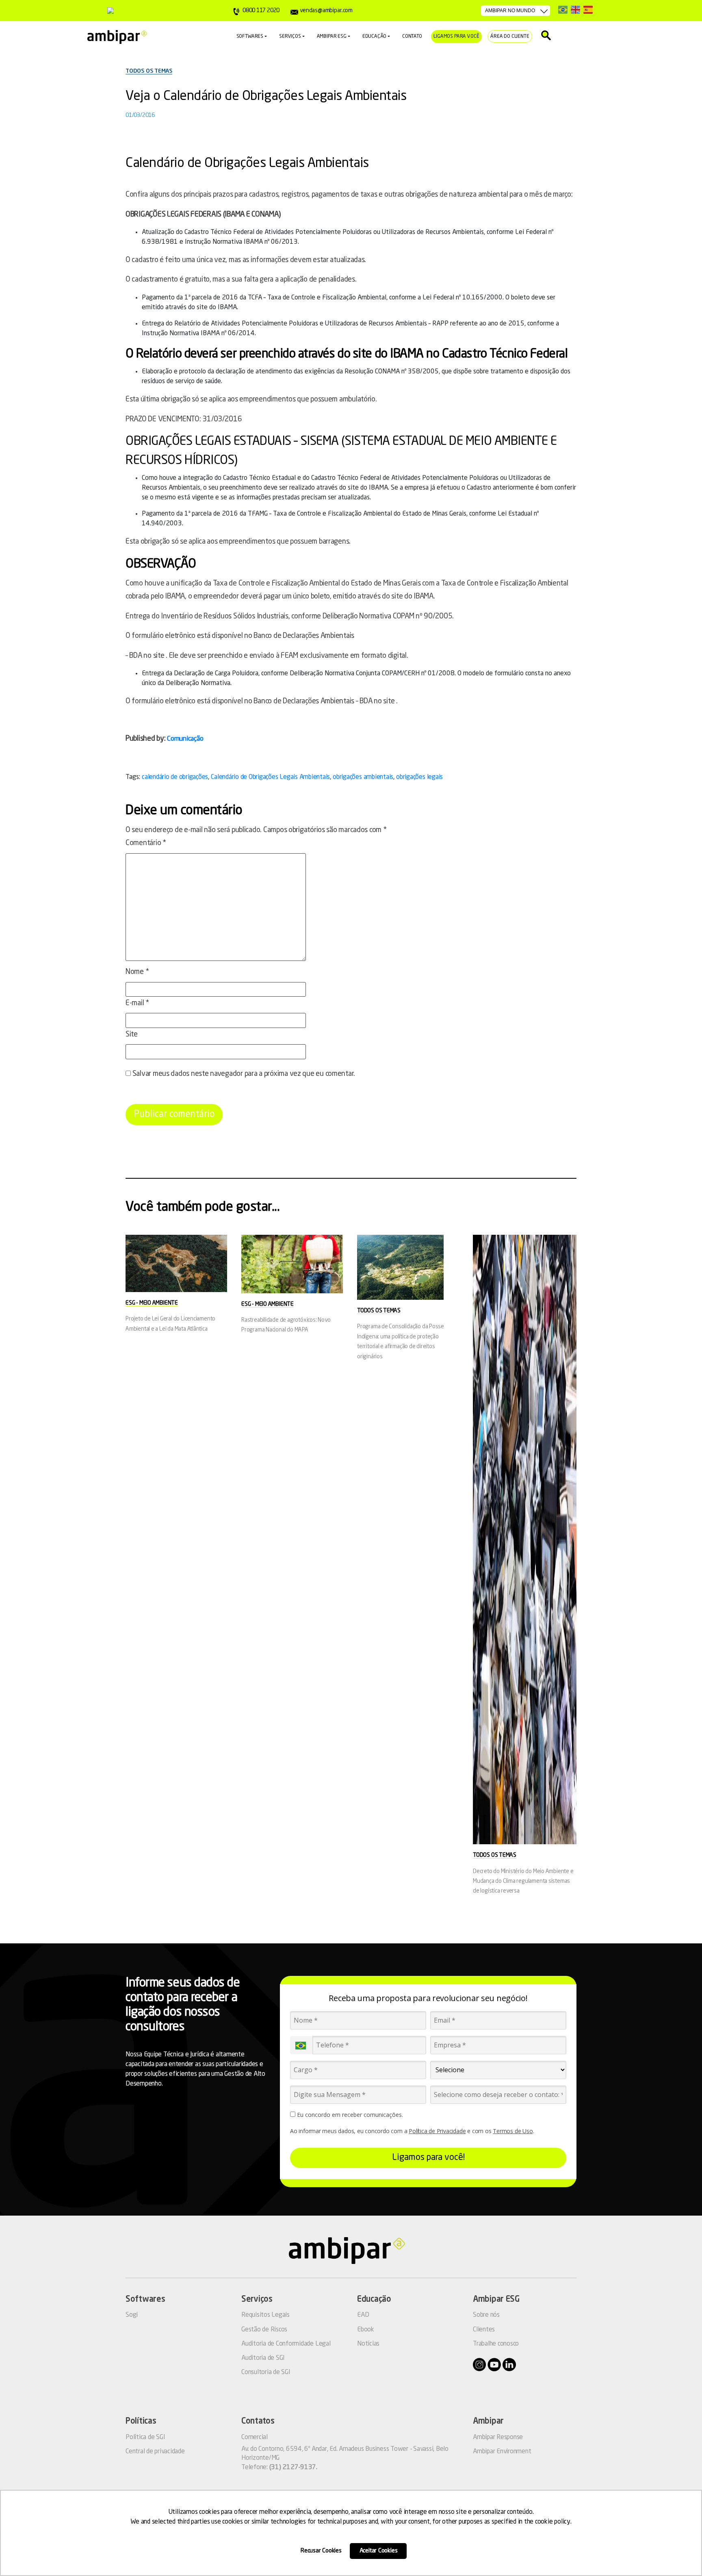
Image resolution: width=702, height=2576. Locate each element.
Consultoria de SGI (266, 2372)
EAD (363, 2315)
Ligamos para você (456, 37)
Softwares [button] (250, 37)
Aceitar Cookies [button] (379, 2551)
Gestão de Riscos (264, 2330)
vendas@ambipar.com (326, 11)
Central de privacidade (155, 2452)
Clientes (484, 2330)
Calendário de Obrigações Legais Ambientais (270, 777)
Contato (412, 37)
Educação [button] (375, 37)
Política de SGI (145, 2437)
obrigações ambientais (363, 777)
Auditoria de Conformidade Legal (286, 2344)
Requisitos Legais (265, 2315)
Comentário (146, 843)
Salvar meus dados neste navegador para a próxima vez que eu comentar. (244, 1074)
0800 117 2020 (261, 11)
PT (563, 10)
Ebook (366, 2330)
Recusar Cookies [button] (321, 2551)
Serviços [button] (290, 37)
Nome (137, 972)
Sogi (132, 2315)
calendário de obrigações (175, 777)
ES (588, 10)
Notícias (368, 2344)
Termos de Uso (513, 2131)
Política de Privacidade (437, 2131)
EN (575, 10)
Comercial (255, 2437)
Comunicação (185, 739)
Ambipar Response (498, 2437)
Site (132, 1034)
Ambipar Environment (502, 2452)
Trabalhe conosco (496, 2344)
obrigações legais (419, 777)
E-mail (137, 1003)
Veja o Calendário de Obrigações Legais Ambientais (266, 97)
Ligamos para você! (428, 2158)
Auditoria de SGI (263, 2358)
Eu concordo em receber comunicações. (349, 2115)
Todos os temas (149, 71)
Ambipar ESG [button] (332, 37)
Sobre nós (486, 2315)
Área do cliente (510, 37)
